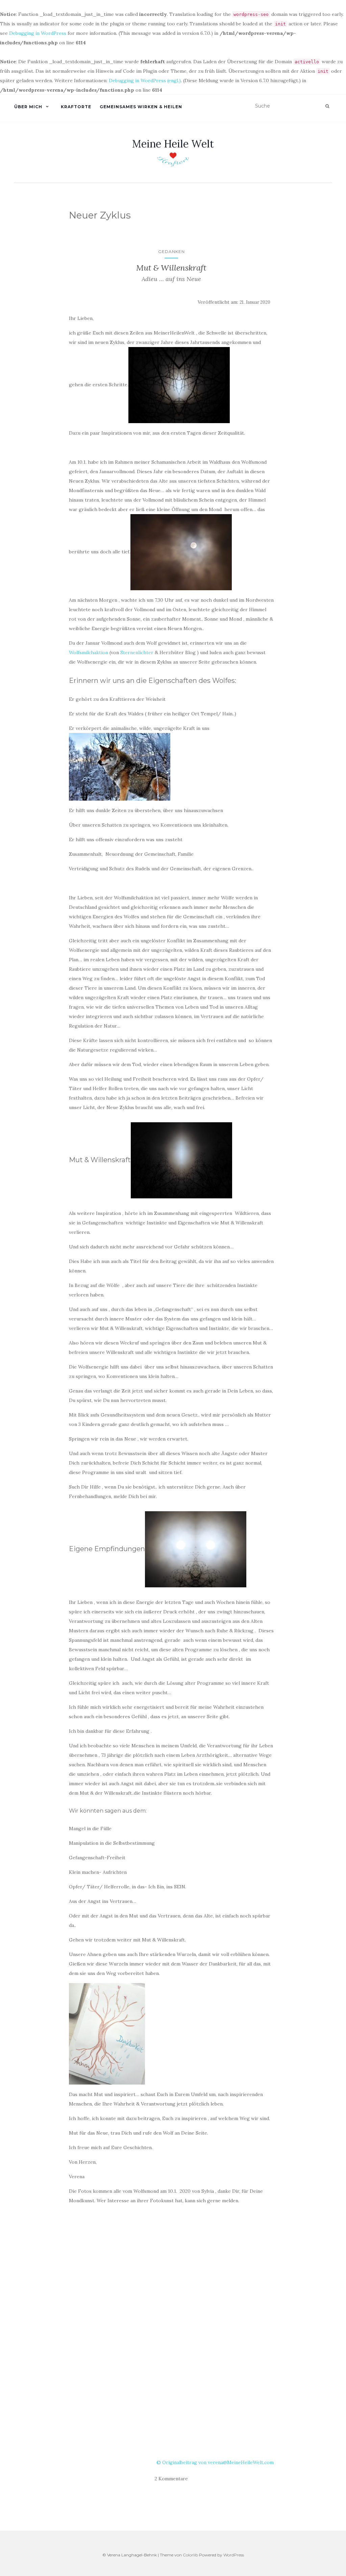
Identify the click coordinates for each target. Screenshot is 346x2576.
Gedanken (171, 251)
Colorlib (190, 2555)
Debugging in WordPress (38, 33)
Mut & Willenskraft (171, 268)
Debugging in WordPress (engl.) (145, 80)
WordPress (234, 2555)
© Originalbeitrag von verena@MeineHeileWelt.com (215, 2462)
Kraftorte (76, 107)
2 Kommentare (171, 2479)
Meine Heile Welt (173, 144)
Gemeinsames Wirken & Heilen (141, 107)
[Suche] (327, 106)
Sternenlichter (137, 652)
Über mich (28, 107)
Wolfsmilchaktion (89, 652)
